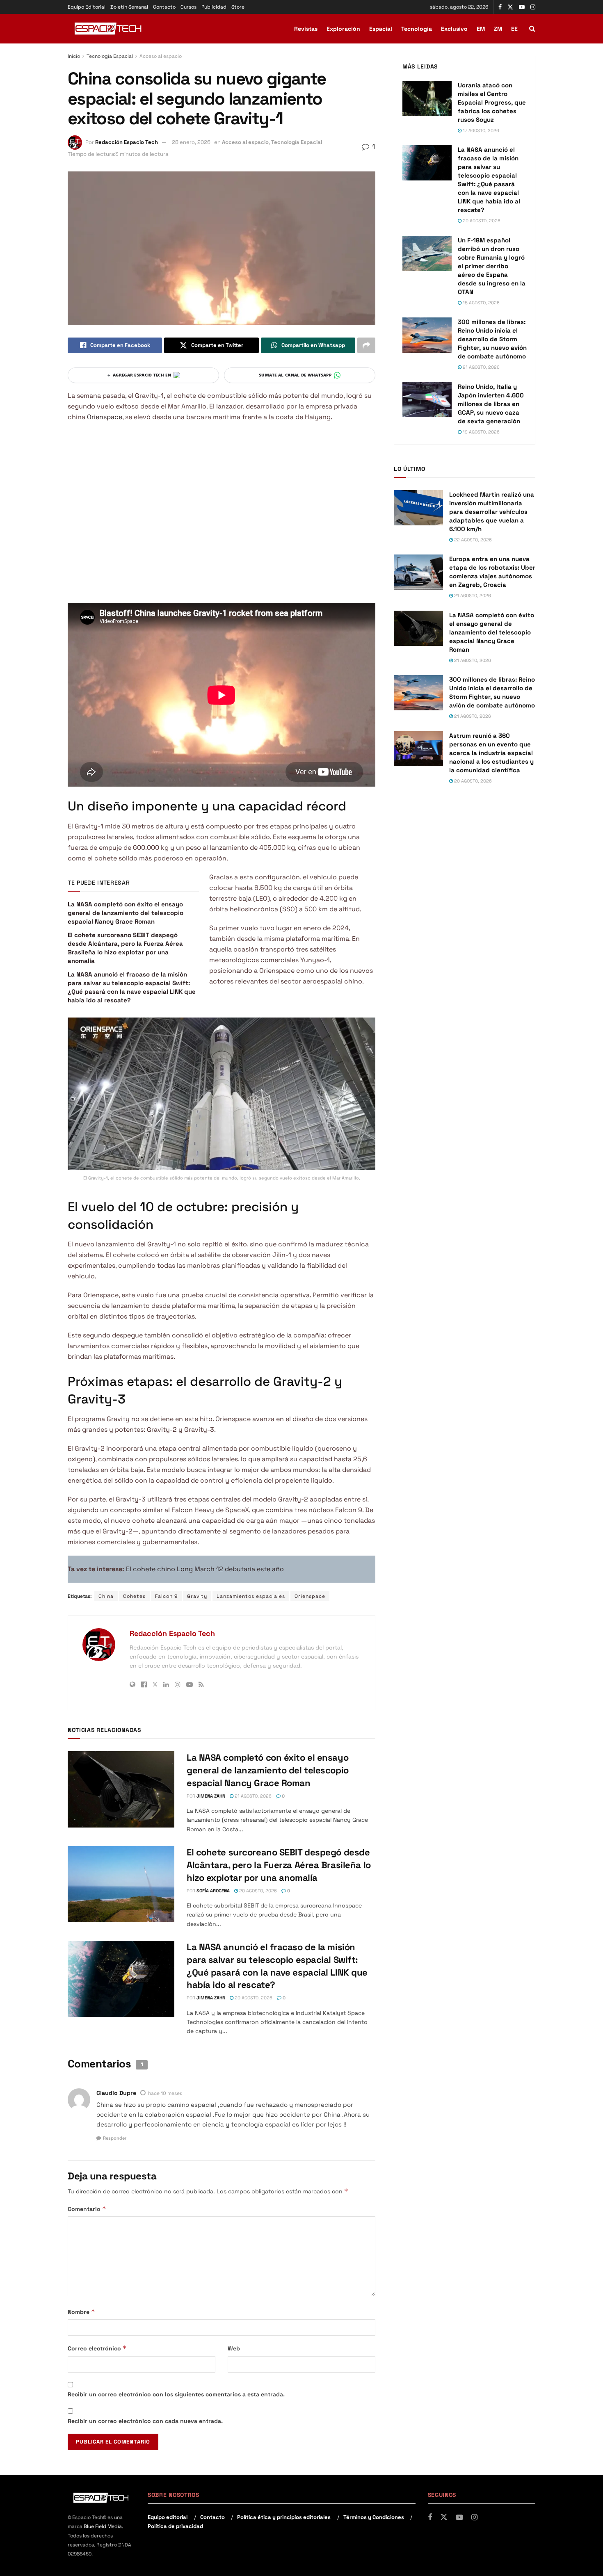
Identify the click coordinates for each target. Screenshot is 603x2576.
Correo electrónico (97, 2348)
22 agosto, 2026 (472, 540)
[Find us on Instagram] (533, 7)
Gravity (197, 1596)
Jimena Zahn (211, 1796)
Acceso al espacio (161, 56)
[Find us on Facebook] (500, 7)
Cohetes (134, 1596)
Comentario (87, 2209)
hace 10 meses (165, 2093)
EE (514, 29)
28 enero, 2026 (191, 142)
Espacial (381, 29)
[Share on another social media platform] (366, 345)
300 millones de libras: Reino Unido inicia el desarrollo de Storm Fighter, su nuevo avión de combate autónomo (492, 339)
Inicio (74, 56)
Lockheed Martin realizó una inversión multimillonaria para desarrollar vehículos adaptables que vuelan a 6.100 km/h (492, 512)
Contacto (164, 7)
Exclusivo (454, 29)
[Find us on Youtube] (522, 7)
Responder (115, 2138)
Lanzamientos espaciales (251, 1596)
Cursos (188, 7)
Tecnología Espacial (110, 56)
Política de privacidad (175, 2526)
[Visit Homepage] (109, 29)
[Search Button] (532, 29)
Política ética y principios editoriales (284, 2517)
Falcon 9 (166, 1596)
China (106, 1596)
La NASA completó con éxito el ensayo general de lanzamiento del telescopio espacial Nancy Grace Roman (126, 913)
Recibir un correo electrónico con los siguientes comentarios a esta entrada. (176, 2394)
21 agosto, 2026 (252, 1796)
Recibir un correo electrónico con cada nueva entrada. (145, 2421)
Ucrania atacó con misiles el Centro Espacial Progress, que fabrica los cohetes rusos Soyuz (492, 102)
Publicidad (214, 7)
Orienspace (105, 417)
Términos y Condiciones (374, 2517)
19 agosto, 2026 (481, 432)
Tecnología (417, 29)
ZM (498, 29)
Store (238, 7)
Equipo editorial (168, 2517)
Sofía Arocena (213, 1891)
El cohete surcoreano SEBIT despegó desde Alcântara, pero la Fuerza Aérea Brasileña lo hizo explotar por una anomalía (279, 1865)
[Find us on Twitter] (510, 7)
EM (481, 29)
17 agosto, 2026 (480, 130)
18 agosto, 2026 (481, 303)
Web (234, 2348)
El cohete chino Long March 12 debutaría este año (205, 1569)
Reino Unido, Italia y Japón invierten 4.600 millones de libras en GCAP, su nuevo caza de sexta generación (491, 404)
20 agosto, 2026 (257, 1891)
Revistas (306, 29)
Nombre (81, 2312)
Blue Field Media (103, 2526)
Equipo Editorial (87, 7)
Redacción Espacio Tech (127, 142)
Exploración (343, 29)
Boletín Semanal (129, 7)
